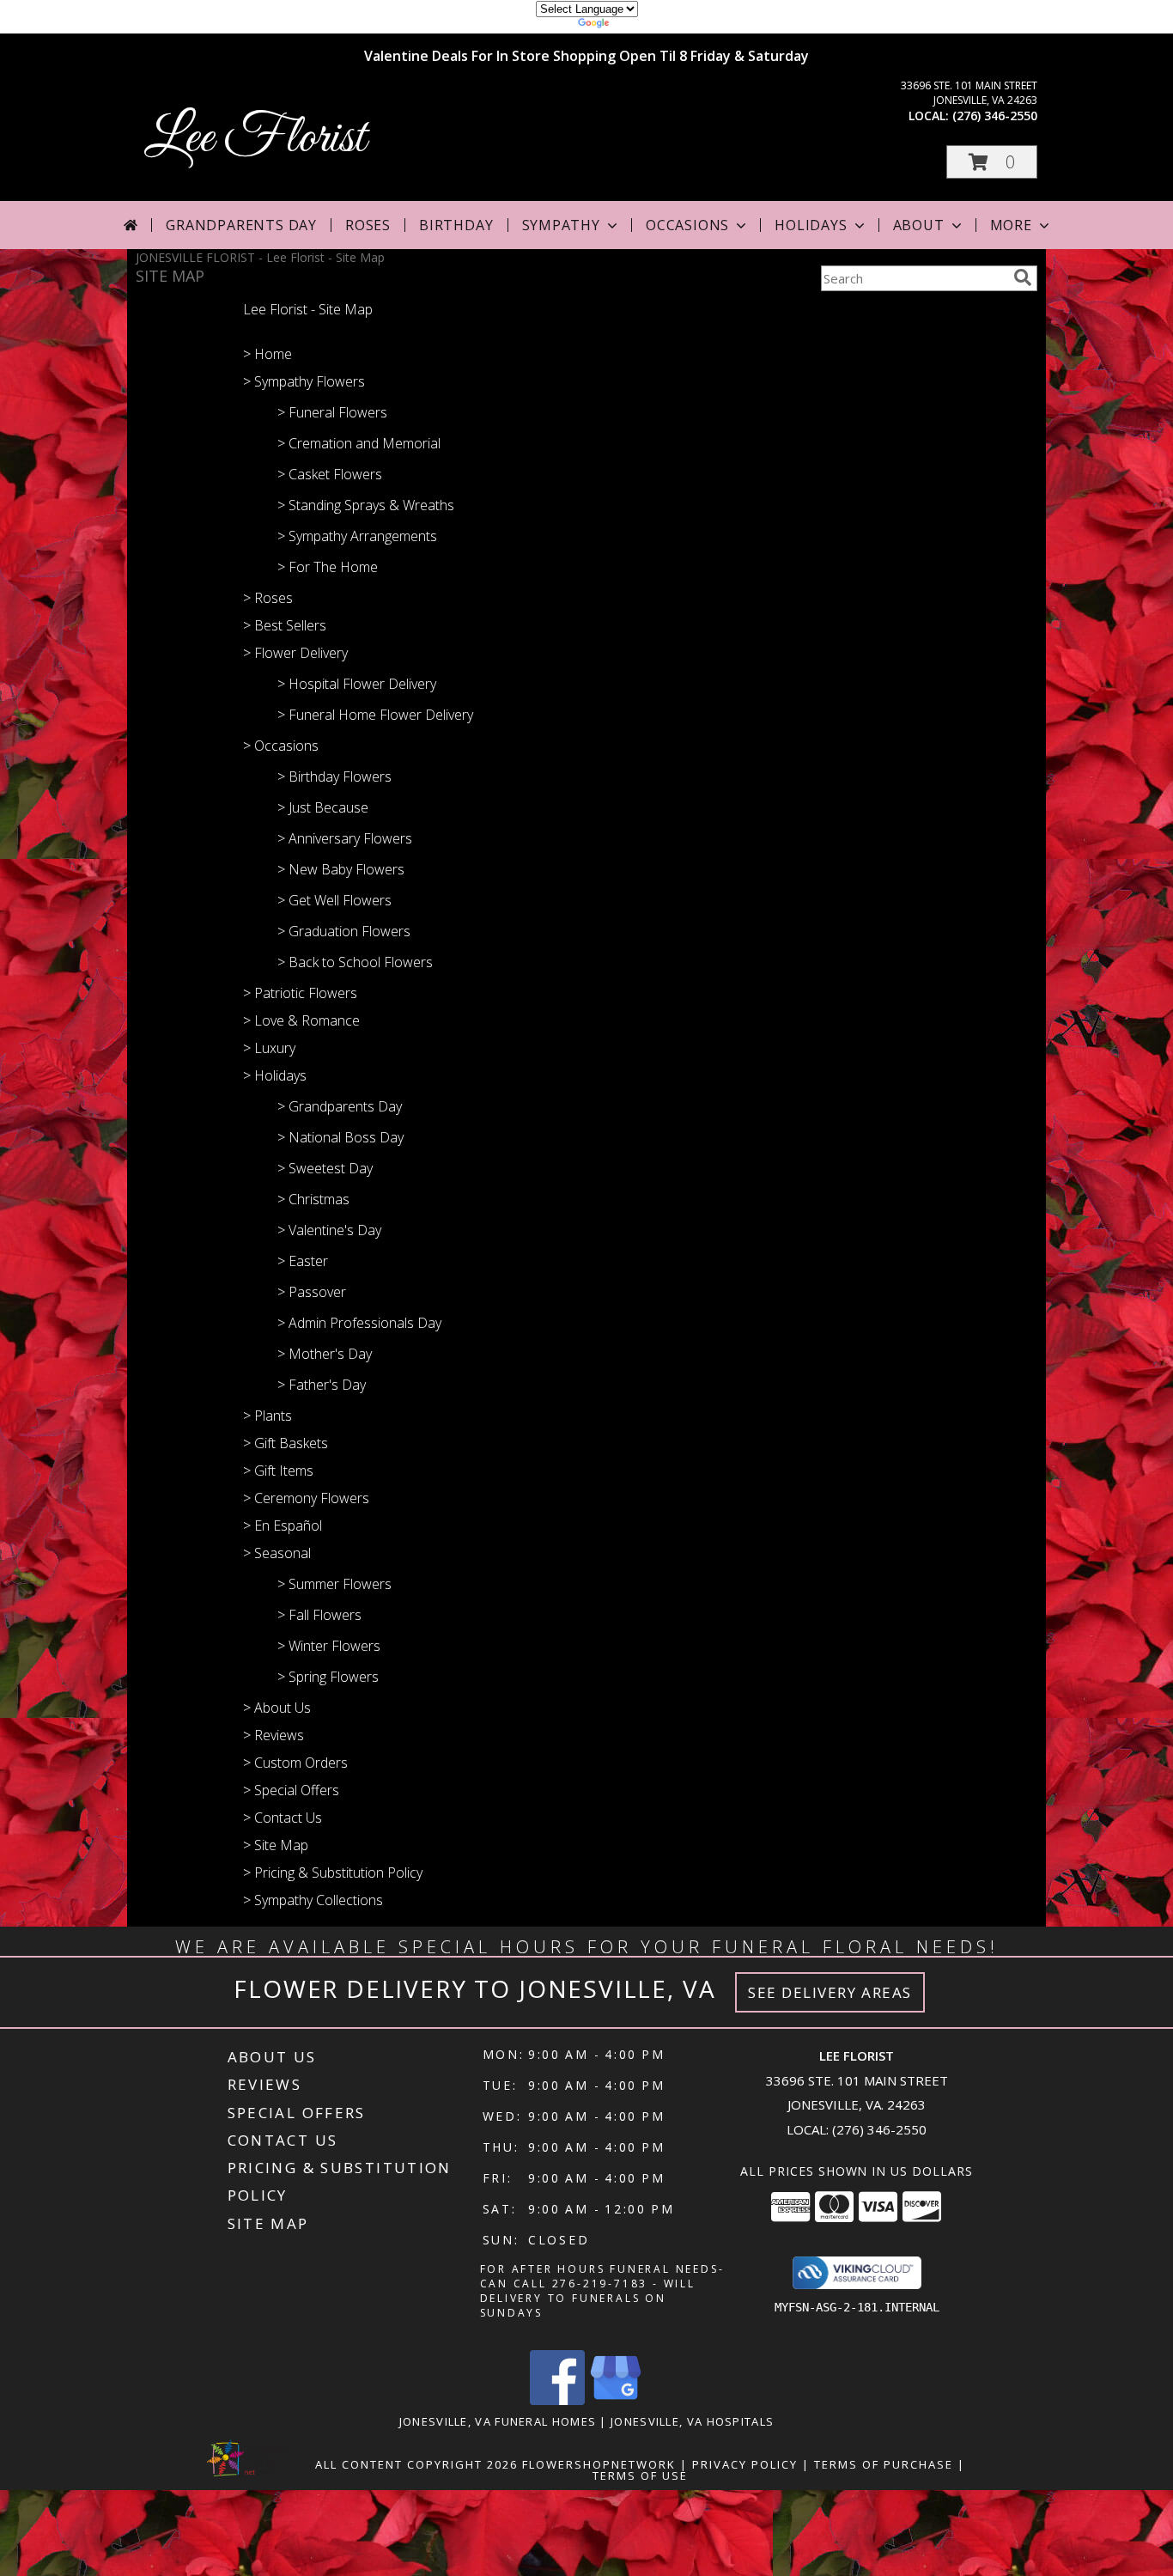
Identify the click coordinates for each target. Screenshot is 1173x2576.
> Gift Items (278, 1471)
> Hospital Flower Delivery (357, 684)
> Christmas (313, 1199)
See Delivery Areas (830, 1992)
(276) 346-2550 (995, 116)
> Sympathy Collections (313, 1900)
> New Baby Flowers (341, 869)
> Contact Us (283, 1818)
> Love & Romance (301, 1020)
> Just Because (323, 807)
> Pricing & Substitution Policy (333, 1873)
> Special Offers (291, 1790)
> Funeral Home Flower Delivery (375, 715)
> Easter (303, 1261)
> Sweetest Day (325, 1168)
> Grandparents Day (340, 1106)
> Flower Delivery (295, 653)
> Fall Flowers (319, 1615)
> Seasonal (277, 1553)
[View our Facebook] (557, 2400)
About (919, 225)
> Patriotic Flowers (300, 993)
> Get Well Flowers (334, 900)
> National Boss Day (340, 1137)
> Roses (268, 598)
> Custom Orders (295, 1763)
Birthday (456, 225)
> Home (267, 354)
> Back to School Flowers (355, 962)
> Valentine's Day (329, 1230)
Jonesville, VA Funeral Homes (498, 2421)
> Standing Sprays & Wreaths (366, 505)
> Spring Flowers (328, 1677)
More (1011, 225)
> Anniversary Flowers (345, 838)
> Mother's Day (325, 1354)
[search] (1023, 277)
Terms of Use (640, 2476)
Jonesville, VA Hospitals (692, 2421)
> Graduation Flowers (344, 931)
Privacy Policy (745, 2464)
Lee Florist (255, 139)
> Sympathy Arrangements (357, 536)
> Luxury (269, 1048)
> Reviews (273, 1735)
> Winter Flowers (329, 1646)
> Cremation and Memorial (359, 443)
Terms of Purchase (884, 2464)
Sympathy (561, 225)
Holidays (811, 225)
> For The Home (328, 567)
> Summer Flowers (334, 1584)
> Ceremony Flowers (306, 1498)
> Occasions (281, 746)
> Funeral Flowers (332, 412)
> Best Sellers (285, 625)
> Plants (267, 1416)
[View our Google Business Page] (616, 2400)
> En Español (283, 1526)
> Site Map (276, 1845)
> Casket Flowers (330, 474)
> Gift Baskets (286, 1443)
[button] (992, 162)
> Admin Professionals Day (359, 1323)
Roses (368, 225)
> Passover (312, 1292)
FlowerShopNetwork (599, 2464)
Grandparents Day (241, 225)
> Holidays (275, 1075)
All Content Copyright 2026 (416, 2464)
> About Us (277, 1708)
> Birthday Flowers (334, 776)
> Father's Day (322, 1385)
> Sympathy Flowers (304, 381)
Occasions (687, 225)
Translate (638, 25)
